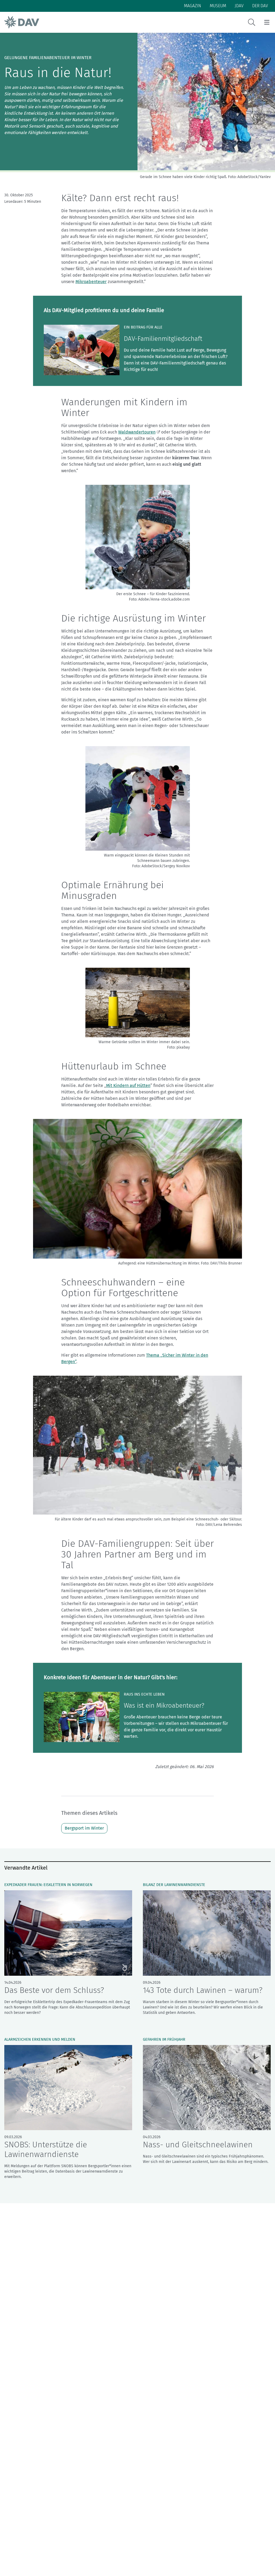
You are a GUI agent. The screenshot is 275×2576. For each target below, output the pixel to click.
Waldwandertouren (137, 432)
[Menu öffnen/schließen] (267, 22)
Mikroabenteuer (91, 282)
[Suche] (252, 22)
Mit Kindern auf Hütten (128, 1085)
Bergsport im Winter (84, 1828)
